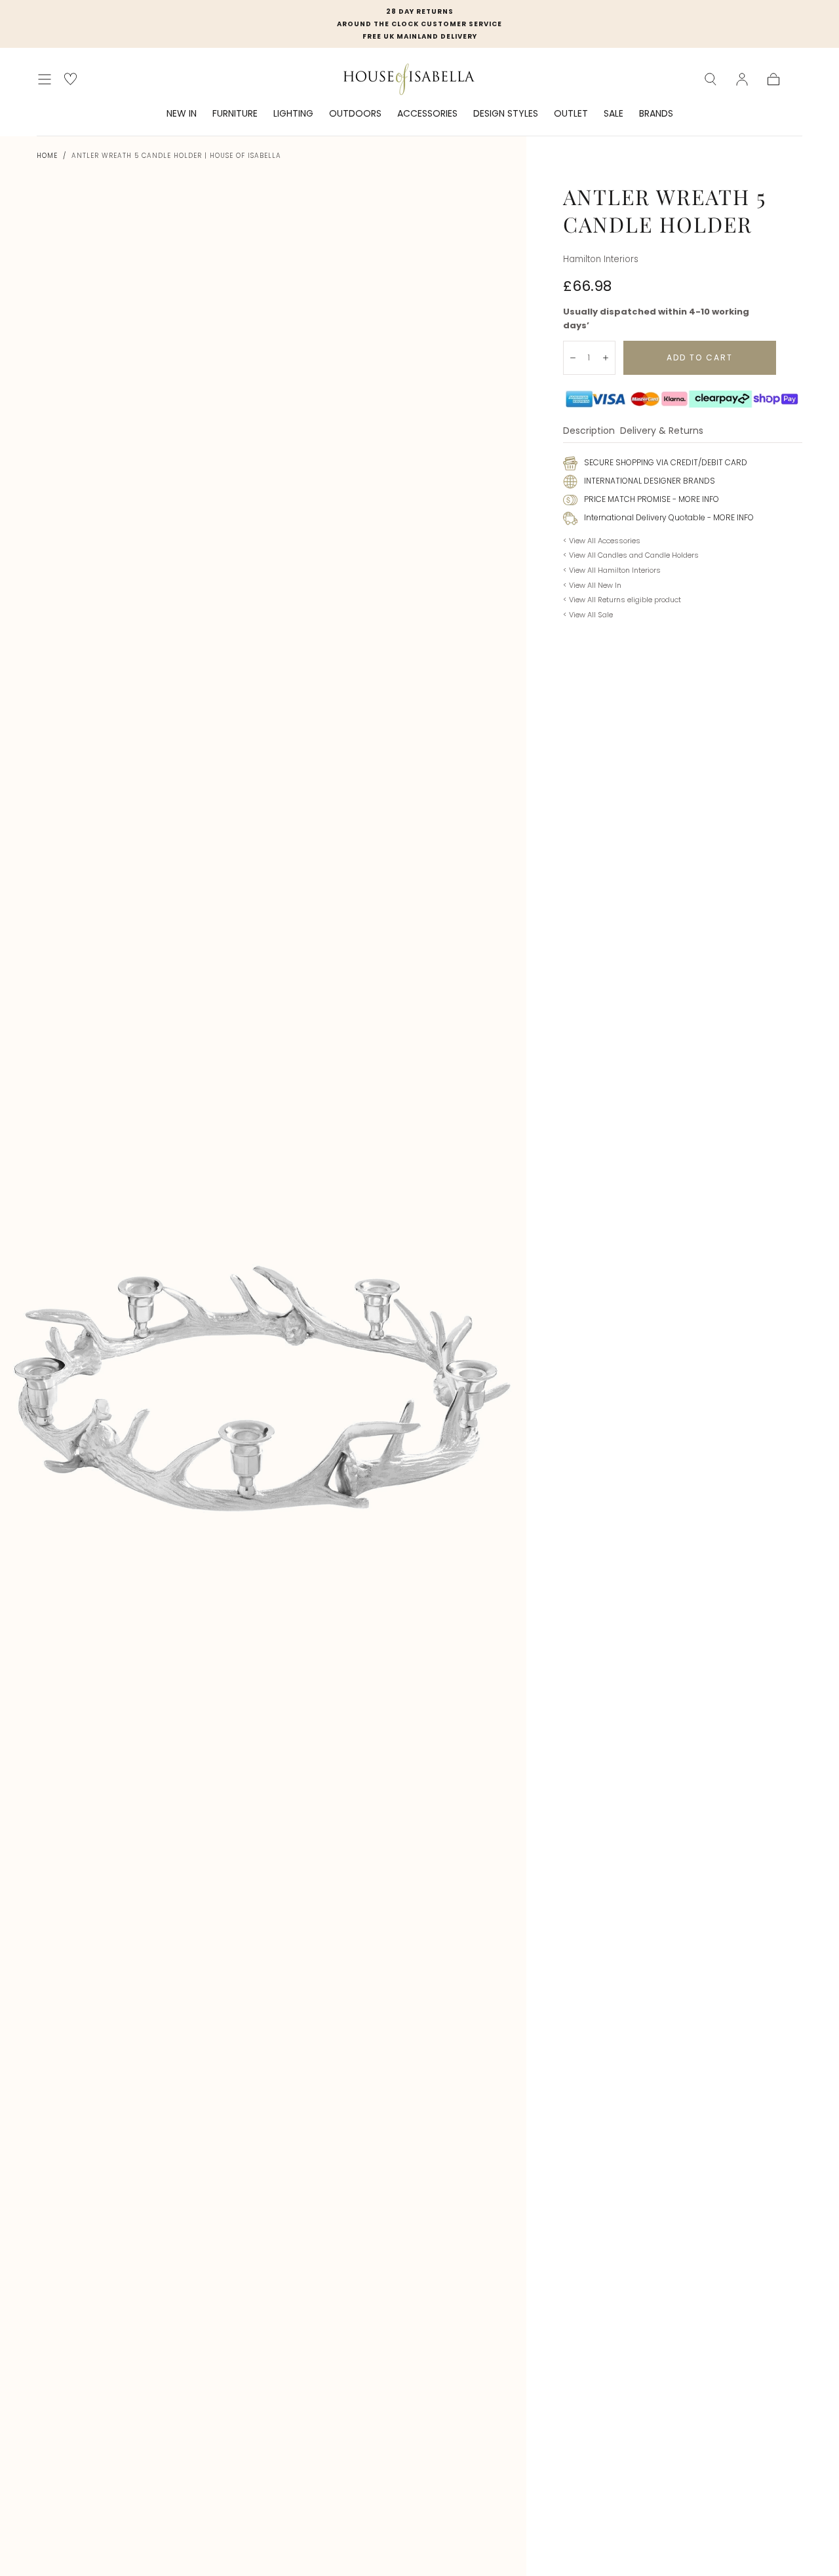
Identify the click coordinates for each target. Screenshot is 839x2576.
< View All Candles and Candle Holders (631, 555)
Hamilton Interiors (601, 259)
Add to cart (700, 357)
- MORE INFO (695, 499)
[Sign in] (742, 79)
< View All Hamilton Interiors (612, 570)
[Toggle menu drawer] (45, 79)
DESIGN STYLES (506, 114)
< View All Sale (588, 615)
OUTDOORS (355, 114)
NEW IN (182, 114)
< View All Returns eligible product (622, 600)
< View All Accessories (602, 541)
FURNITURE (235, 114)
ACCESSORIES (427, 114)
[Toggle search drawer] (711, 79)
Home (47, 156)
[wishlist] (70, 79)
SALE (614, 114)
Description (589, 432)
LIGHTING (293, 114)
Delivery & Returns (662, 432)
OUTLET (571, 114)
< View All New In (592, 585)
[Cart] (773, 79)
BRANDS (656, 114)
